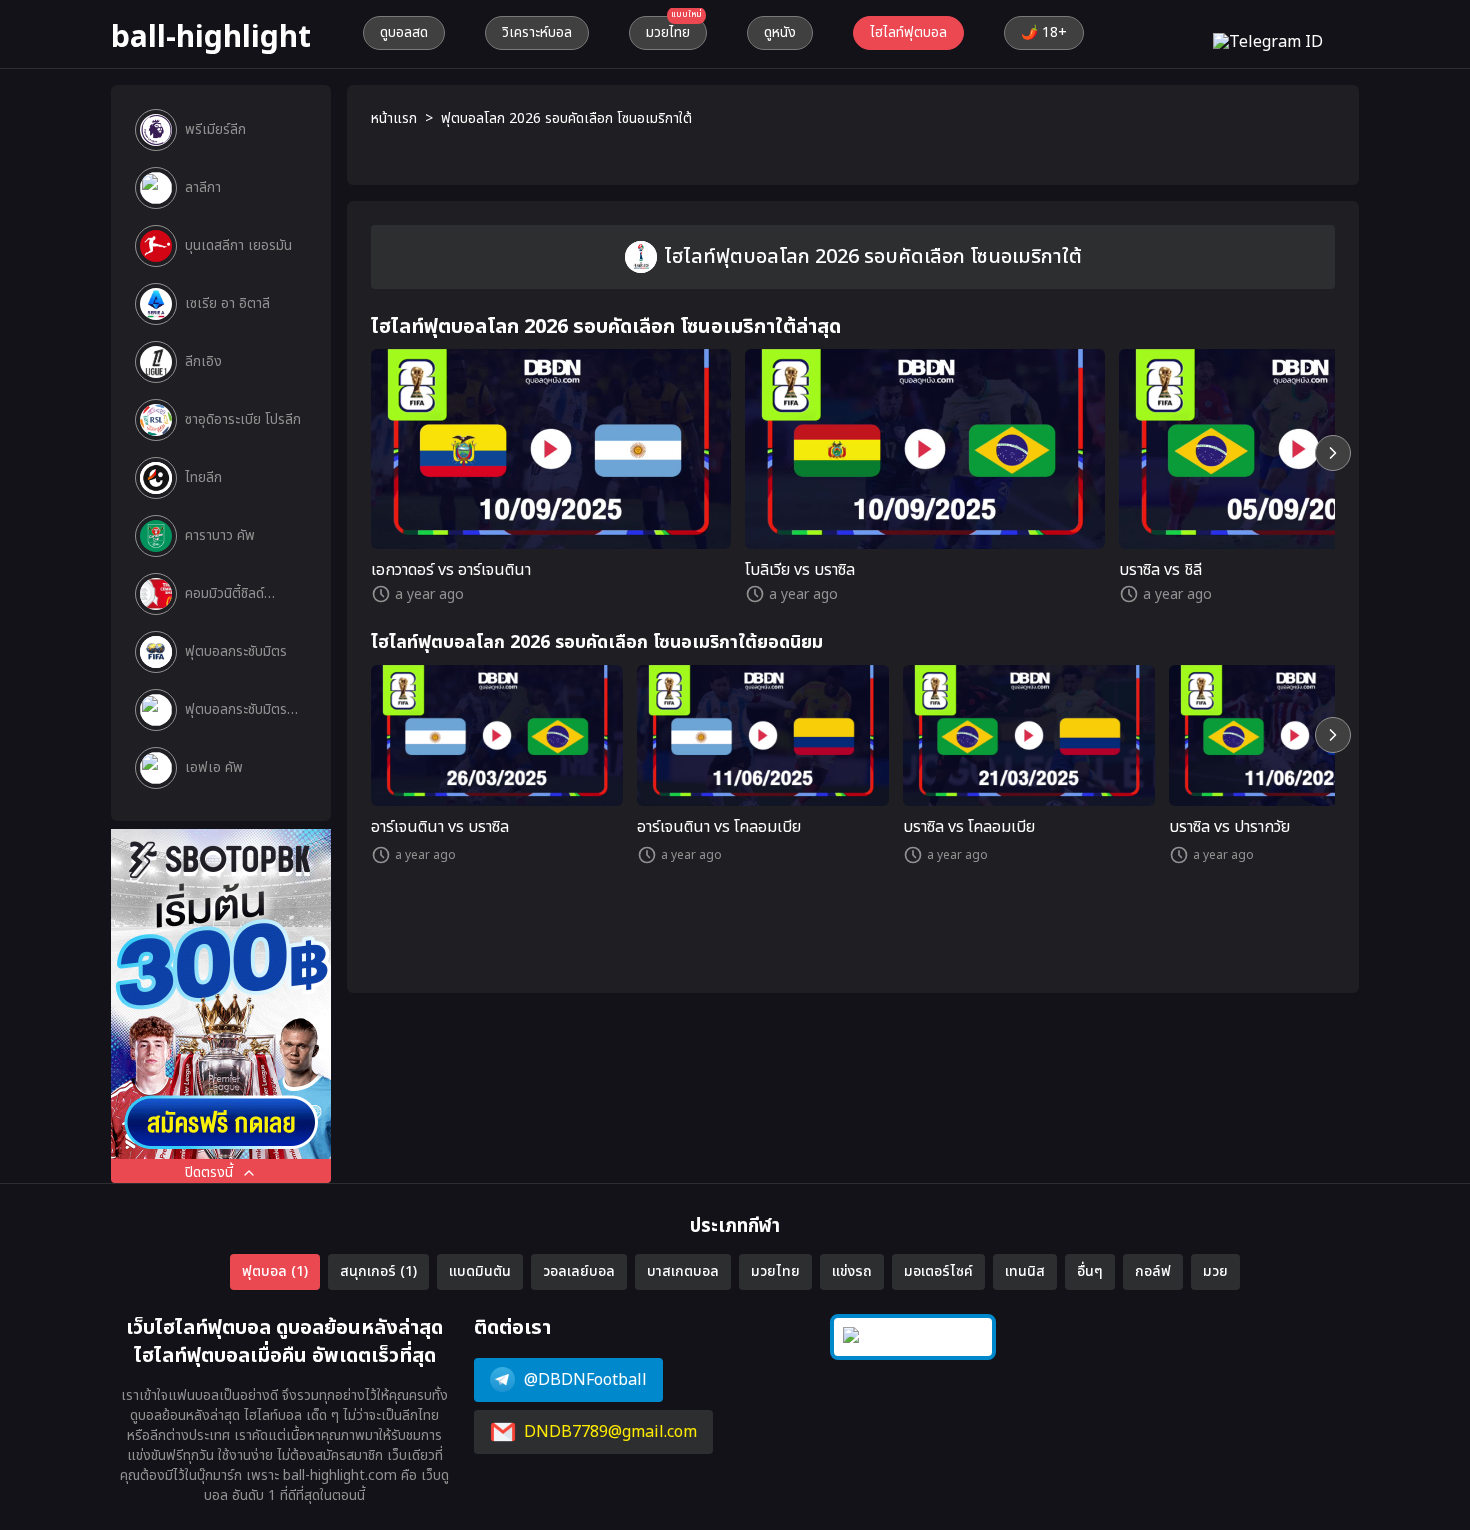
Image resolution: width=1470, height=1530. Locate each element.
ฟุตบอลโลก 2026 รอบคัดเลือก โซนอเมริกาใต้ (566, 119)
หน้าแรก (394, 119)
